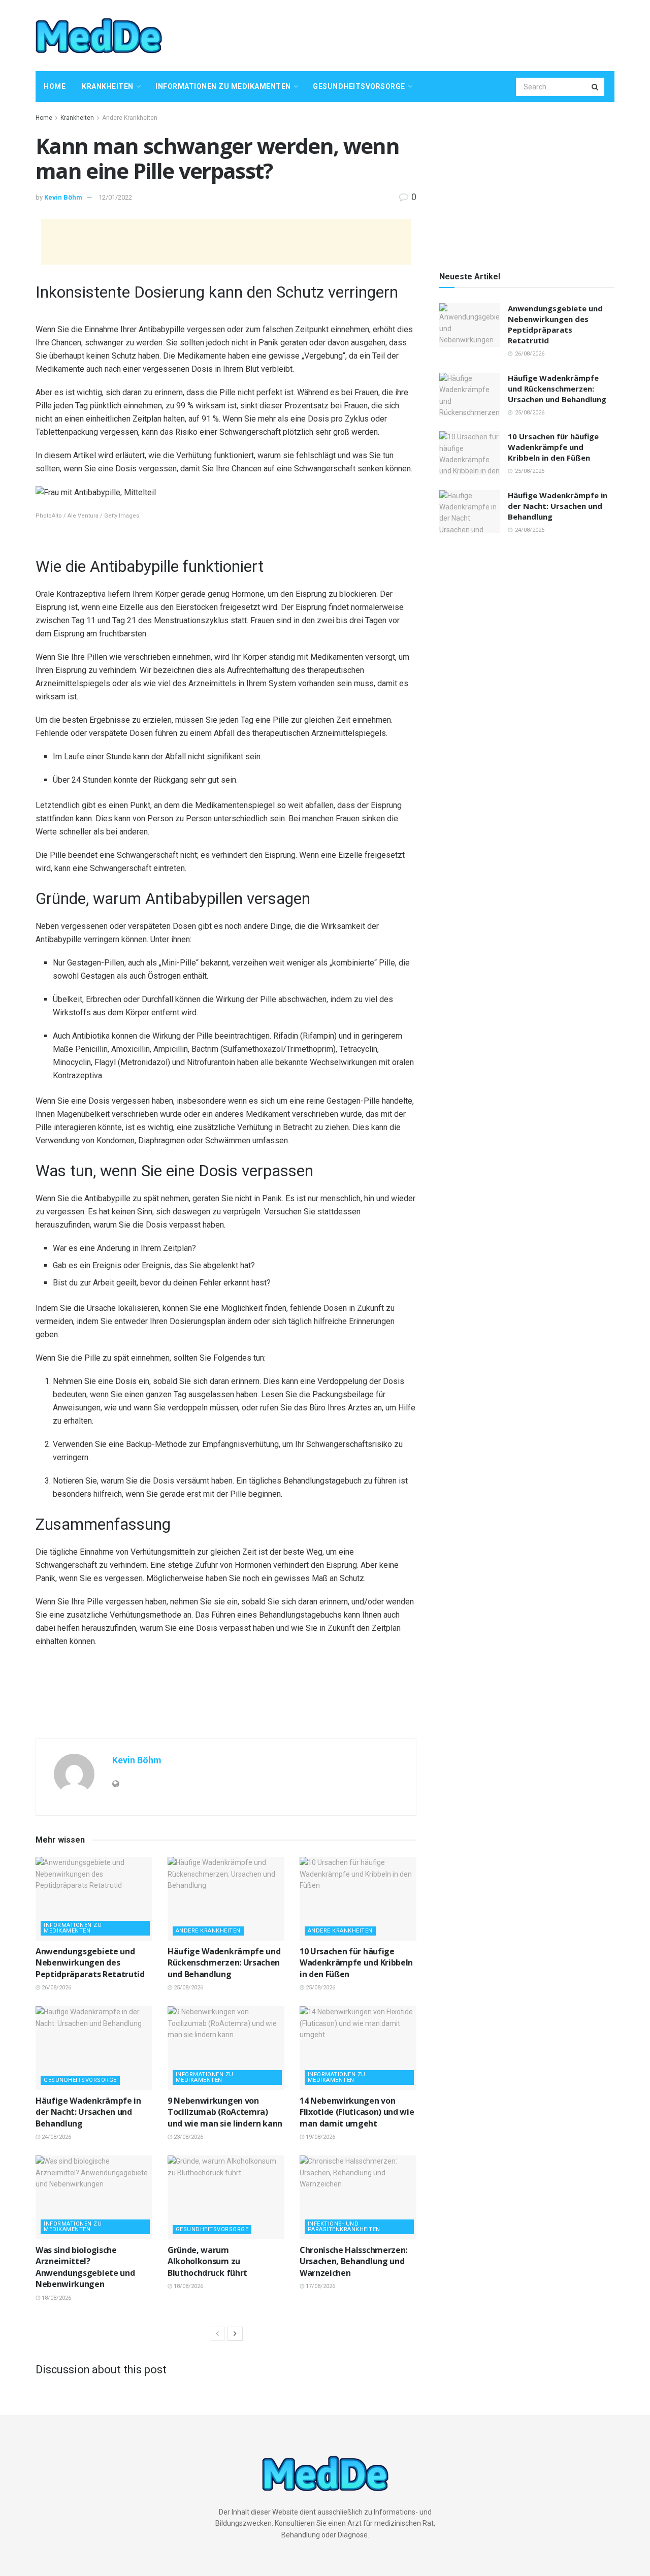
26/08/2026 (56, 1988)
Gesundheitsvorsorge (359, 86)
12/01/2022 (115, 197)
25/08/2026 (188, 1988)
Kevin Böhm (63, 197)
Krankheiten (108, 86)
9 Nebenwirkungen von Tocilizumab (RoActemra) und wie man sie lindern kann (225, 2112)
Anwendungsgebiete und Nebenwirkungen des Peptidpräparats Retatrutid (90, 1963)
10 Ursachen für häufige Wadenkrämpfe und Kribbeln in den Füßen (356, 1963)
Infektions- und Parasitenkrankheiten (344, 2227)
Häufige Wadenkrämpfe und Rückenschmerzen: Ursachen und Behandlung (224, 1963)
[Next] (235, 2334)
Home (55, 86)
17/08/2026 (320, 2286)
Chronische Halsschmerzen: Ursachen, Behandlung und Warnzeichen (353, 2261)
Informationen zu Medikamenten (223, 86)
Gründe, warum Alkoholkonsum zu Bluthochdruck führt (207, 2261)
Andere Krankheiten (130, 118)
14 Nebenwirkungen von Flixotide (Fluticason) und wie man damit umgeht (357, 2112)
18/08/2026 (56, 2298)
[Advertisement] (430, 34)
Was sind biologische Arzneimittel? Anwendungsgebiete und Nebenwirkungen (85, 2267)
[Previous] (217, 2334)
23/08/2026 (188, 2137)
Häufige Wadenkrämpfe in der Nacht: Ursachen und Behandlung (88, 2112)
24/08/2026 (56, 2137)
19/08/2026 (320, 2137)
